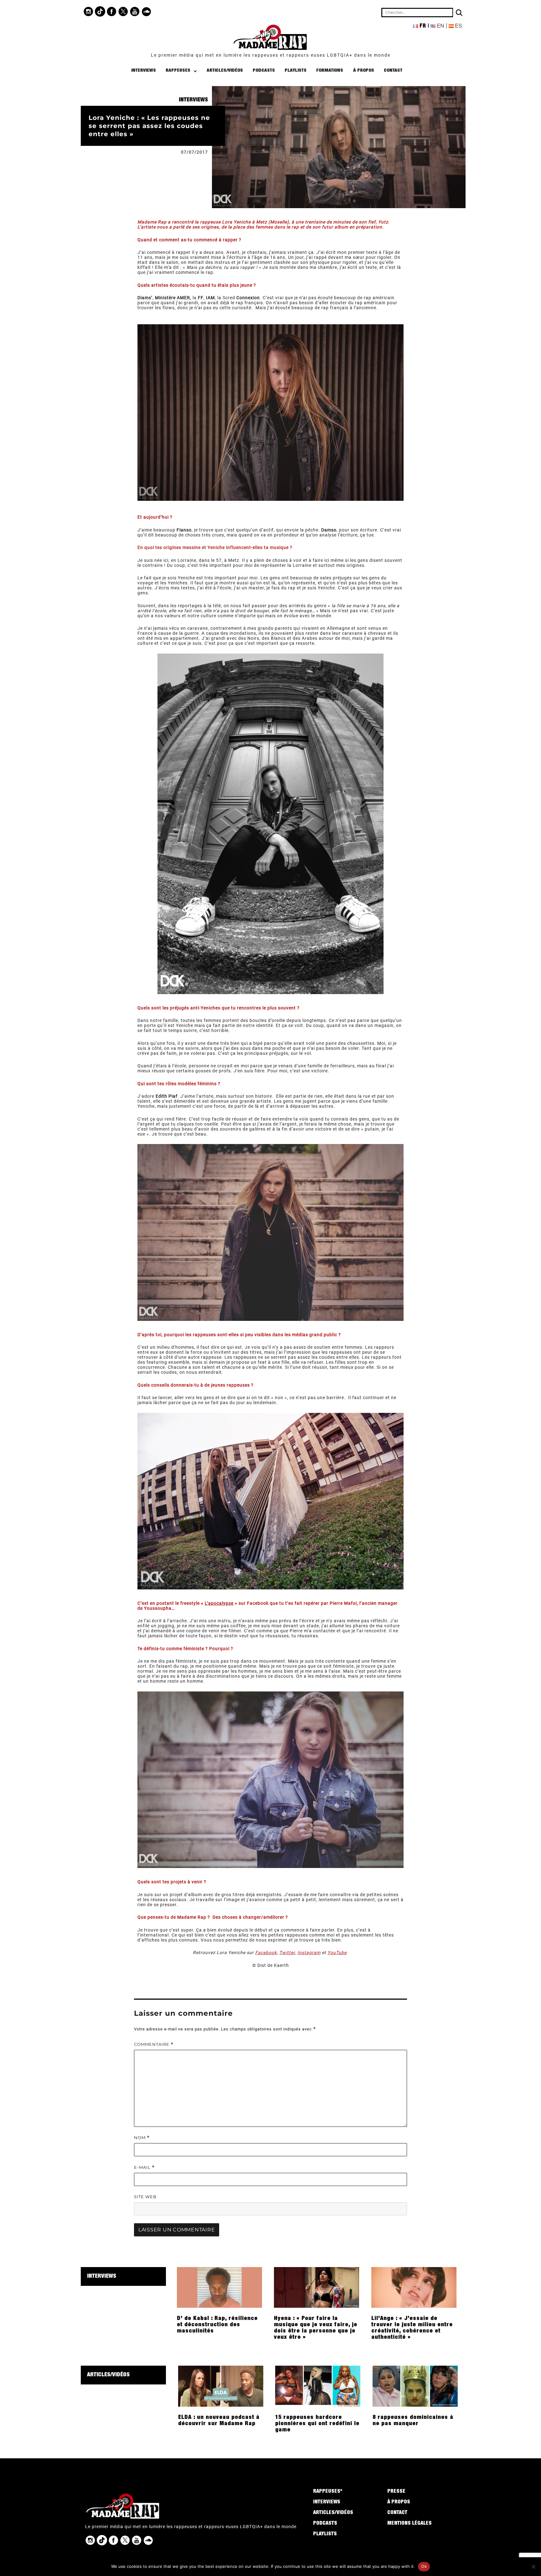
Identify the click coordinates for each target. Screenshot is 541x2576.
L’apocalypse (219, 1603)
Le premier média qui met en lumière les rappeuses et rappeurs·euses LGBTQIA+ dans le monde (271, 55)
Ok (424, 2566)
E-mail (144, 2167)
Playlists (296, 71)
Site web (145, 2197)
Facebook (266, 1953)
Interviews (144, 71)
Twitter (287, 1953)
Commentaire (154, 2044)
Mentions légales (410, 2524)
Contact (393, 71)
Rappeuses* (328, 2492)
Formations (330, 71)
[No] (533, 2567)
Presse (396, 2492)
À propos (364, 71)
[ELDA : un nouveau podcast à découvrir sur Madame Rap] (221, 2386)
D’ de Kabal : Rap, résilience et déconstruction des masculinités (217, 2325)
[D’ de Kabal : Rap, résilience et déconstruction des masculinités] (219, 2287)
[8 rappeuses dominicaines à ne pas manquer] (415, 2386)
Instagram (309, 1953)
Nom (142, 2138)
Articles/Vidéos (225, 71)
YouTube (337, 1953)
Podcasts (264, 71)
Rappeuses (178, 71)
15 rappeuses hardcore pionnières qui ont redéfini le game (317, 2424)
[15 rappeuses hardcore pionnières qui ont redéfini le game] (318, 2386)
